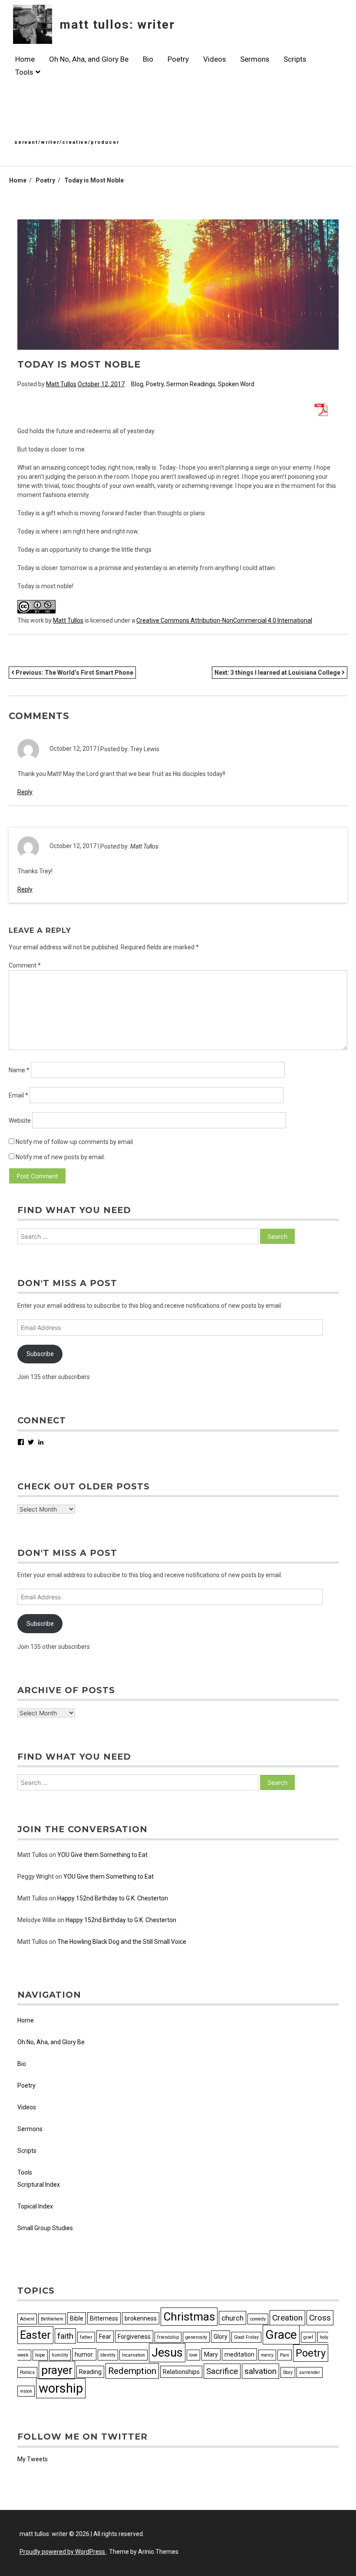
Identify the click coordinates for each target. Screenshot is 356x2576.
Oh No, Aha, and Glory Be (89, 59)
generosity (196, 2337)
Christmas (189, 2317)
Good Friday (246, 2337)
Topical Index (35, 2206)
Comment (25, 965)
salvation (260, 2371)
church (232, 2318)
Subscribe (40, 1354)
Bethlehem (52, 2319)
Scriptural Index (39, 2185)
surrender (310, 2372)
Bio (148, 59)
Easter (35, 2335)
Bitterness (104, 2318)
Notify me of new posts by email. (60, 1157)
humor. (84, 2354)
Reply (25, 792)
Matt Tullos (61, 384)
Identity (108, 2355)
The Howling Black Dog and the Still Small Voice (122, 1942)
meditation (239, 2354)
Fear (105, 2337)
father (86, 2337)
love (193, 2355)
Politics (27, 2372)
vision (26, 2391)
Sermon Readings (191, 384)
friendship (168, 2337)
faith (65, 2336)
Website (20, 1121)
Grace (281, 2335)
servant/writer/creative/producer (67, 142)
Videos (214, 59)
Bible (77, 2318)
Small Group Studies (45, 2228)
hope (40, 2355)
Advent (27, 2319)
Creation (287, 2318)
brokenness (141, 2318)
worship (61, 2388)
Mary (211, 2354)
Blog (137, 384)
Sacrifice (222, 2371)
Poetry (178, 59)
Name (19, 1070)
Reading (90, 2372)
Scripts (295, 59)
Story (288, 2372)
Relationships (181, 2372)
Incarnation (133, 2355)
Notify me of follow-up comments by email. (75, 1142)
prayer (57, 2370)
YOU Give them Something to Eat (102, 1855)
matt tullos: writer (117, 25)
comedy (258, 2319)
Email (18, 1095)
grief (308, 2337)
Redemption (132, 2371)
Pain (285, 2355)
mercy (267, 2355)
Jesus (167, 2353)
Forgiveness (134, 2337)
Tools (24, 72)
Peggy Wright (36, 1876)
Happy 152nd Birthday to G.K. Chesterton (113, 1898)
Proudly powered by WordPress (63, 2552)
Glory (221, 2337)
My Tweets (33, 2459)
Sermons (255, 59)
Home (25, 59)
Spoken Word (236, 384)
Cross (320, 2318)
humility (60, 2355)
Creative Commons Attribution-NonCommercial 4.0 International (224, 620)
